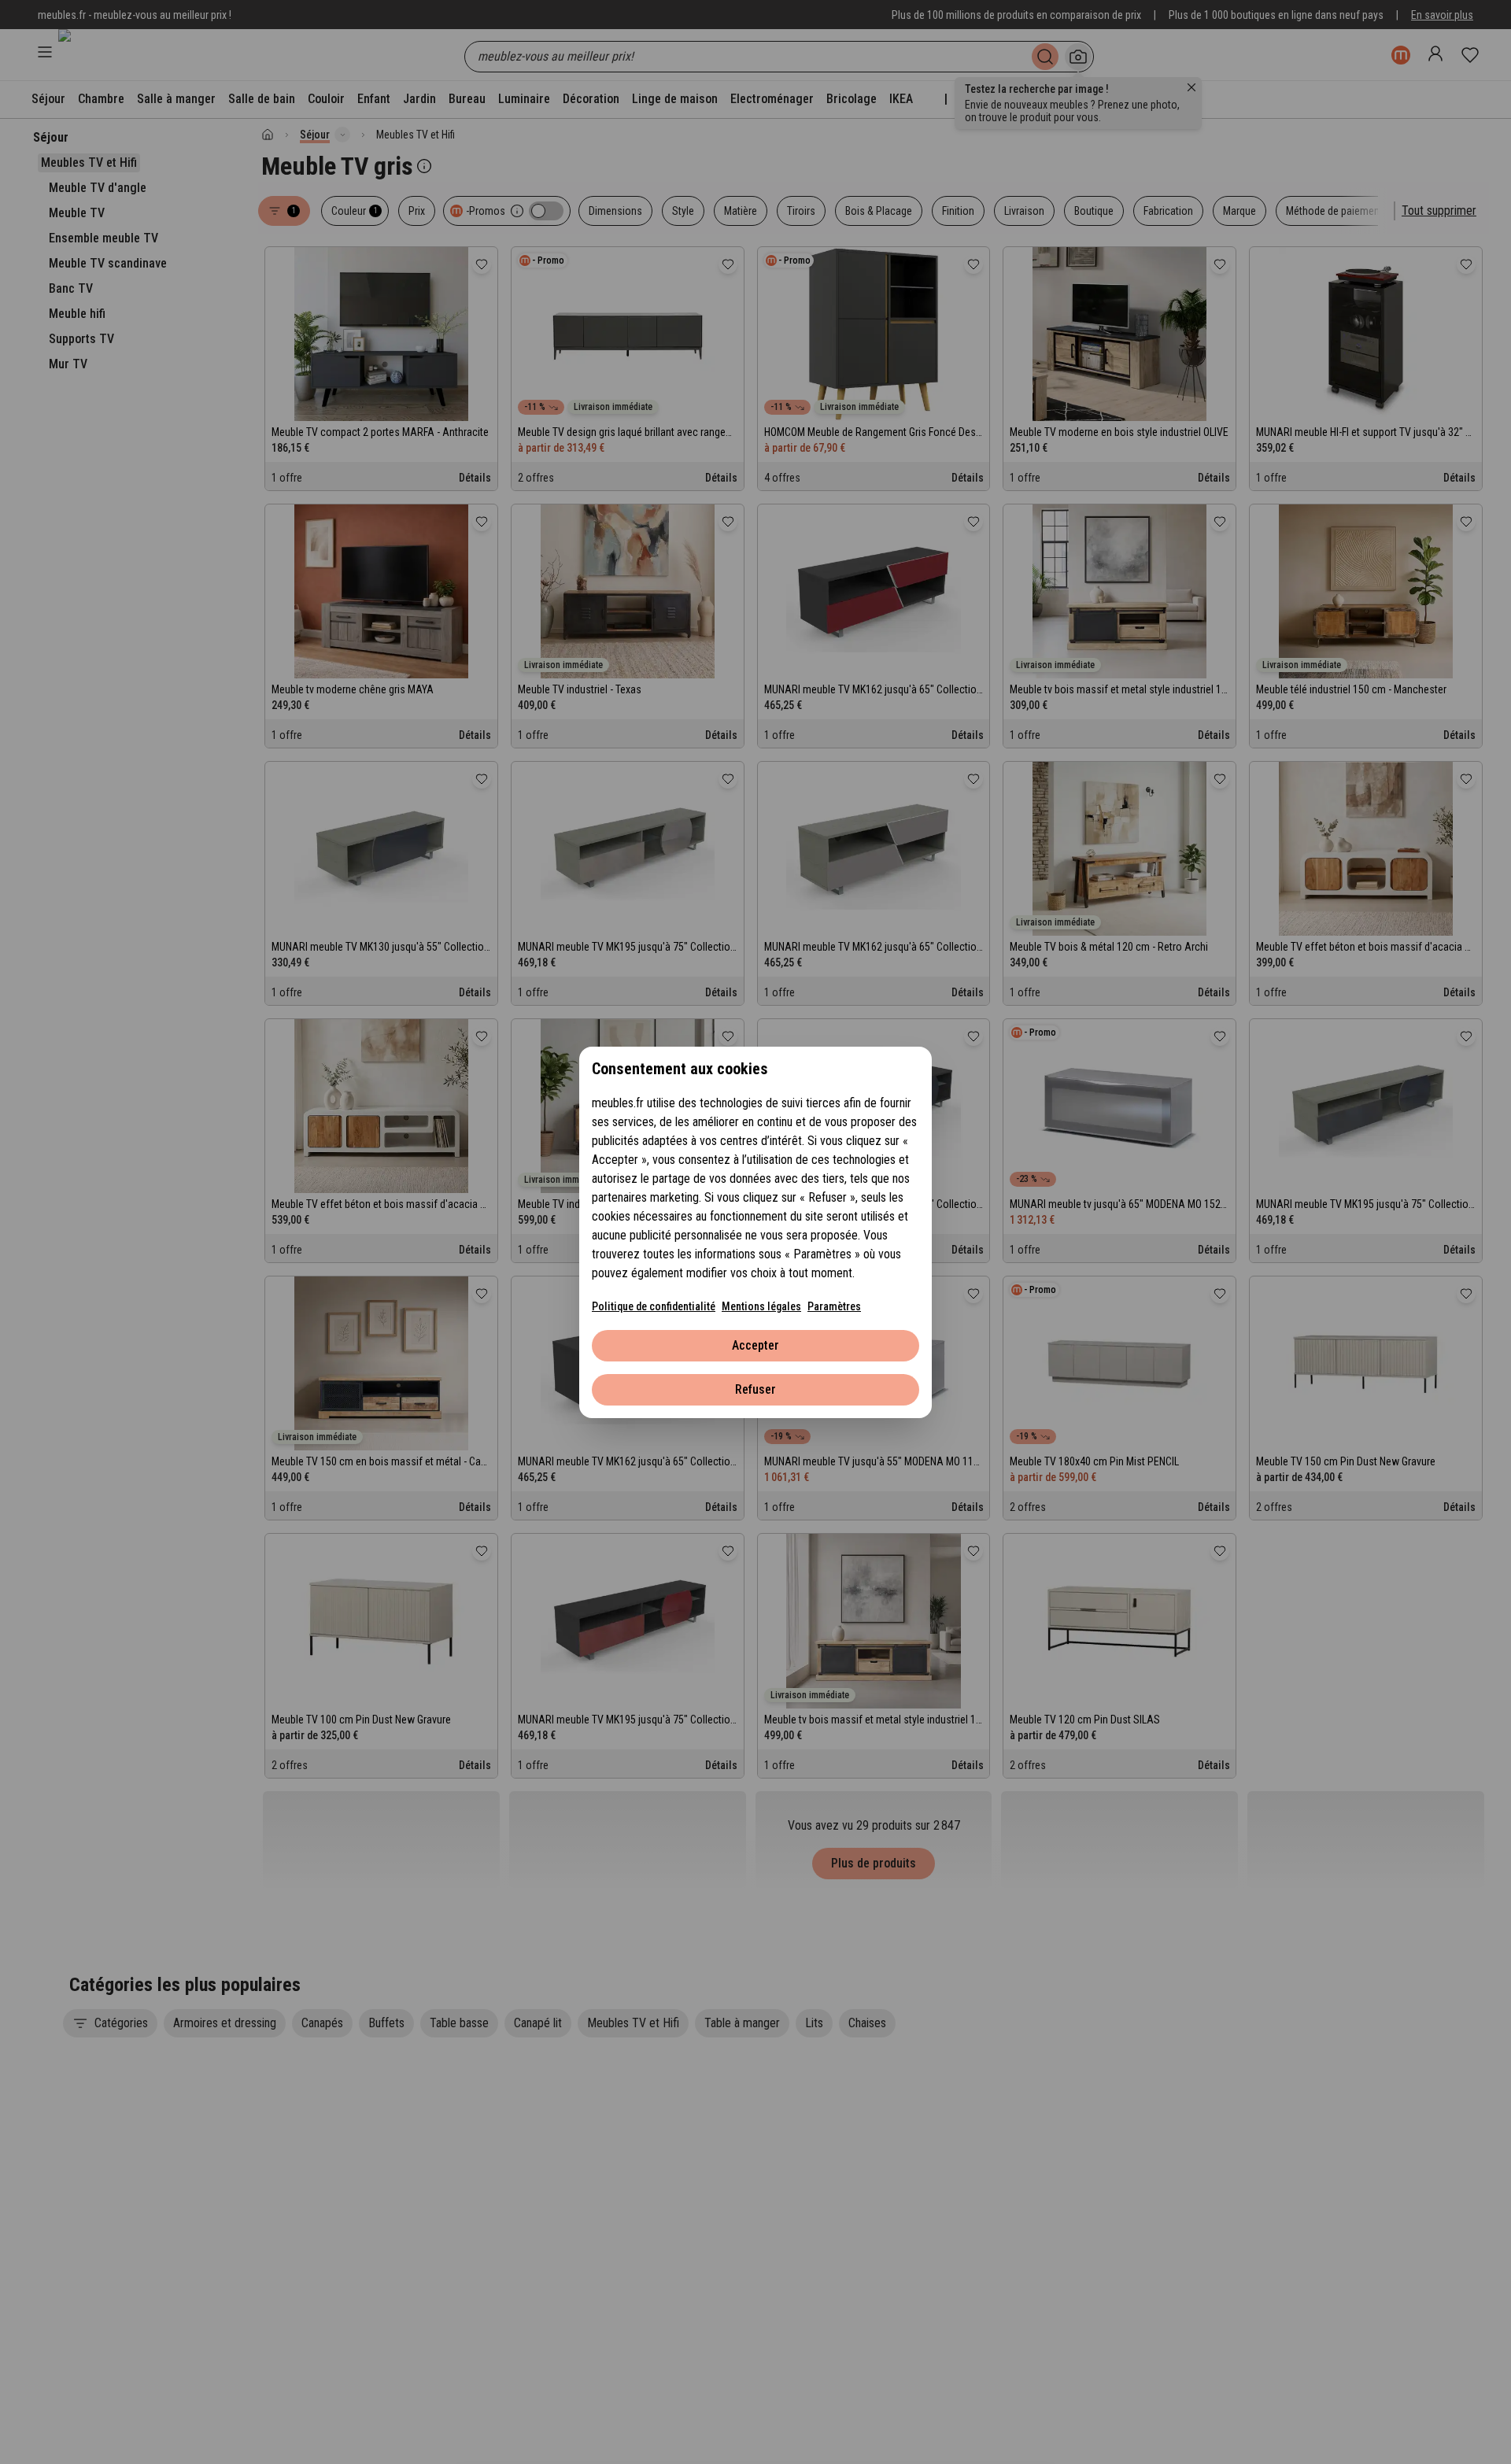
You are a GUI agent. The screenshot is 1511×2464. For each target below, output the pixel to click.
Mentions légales (761, 1306)
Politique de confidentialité (654, 1306)
